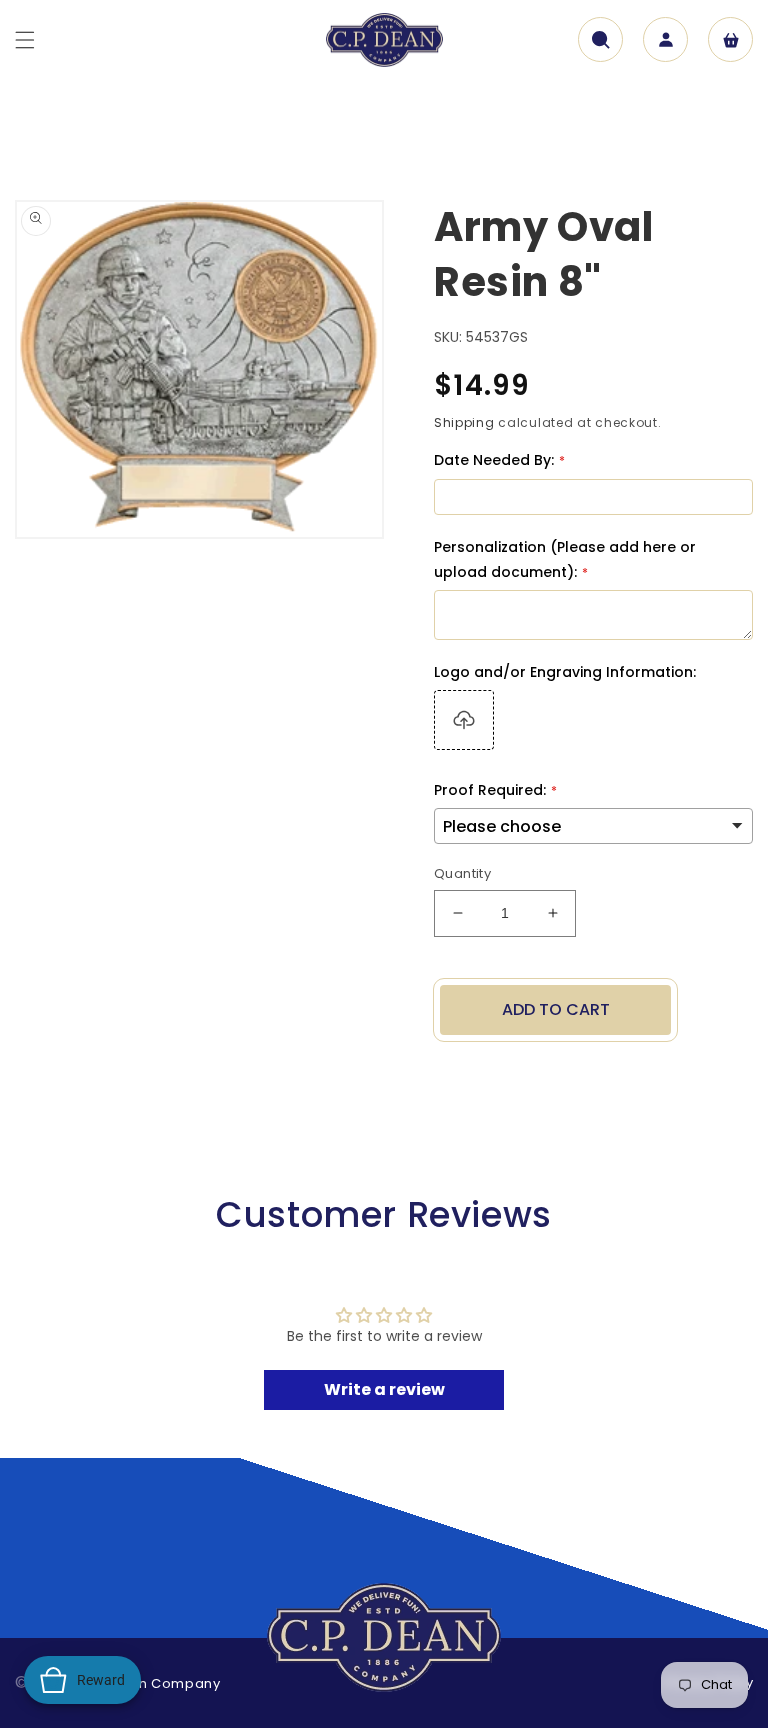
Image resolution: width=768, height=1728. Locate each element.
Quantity (462, 873)
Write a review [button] (384, 1389)
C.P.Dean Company (152, 1683)
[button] (25, 40)
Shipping (464, 422)
